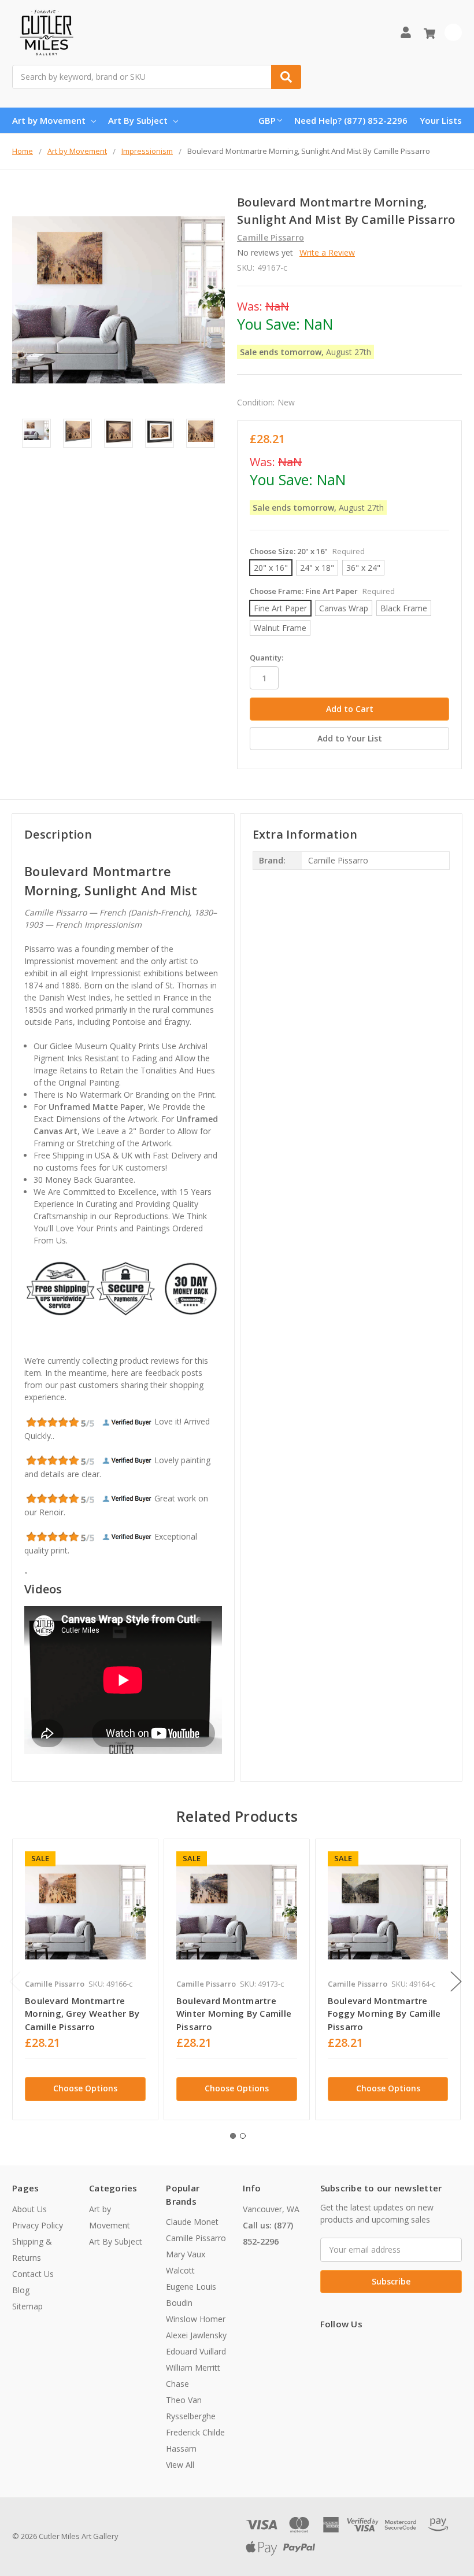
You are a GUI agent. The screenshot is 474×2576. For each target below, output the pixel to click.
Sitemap (27, 2306)
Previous (15, 1982)
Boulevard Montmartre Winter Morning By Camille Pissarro (234, 2014)
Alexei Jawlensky (196, 2335)
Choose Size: (307, 551)
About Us (29, 2209)
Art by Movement (49, 120)
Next (456, 1982)
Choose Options (85, 2088)
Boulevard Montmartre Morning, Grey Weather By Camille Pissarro (82, 2014)
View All (180, 2465)
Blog (21, 2290)
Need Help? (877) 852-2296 (351, 120)
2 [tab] (243, 2136)
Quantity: (266, 658)
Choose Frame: (322, 591)
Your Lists (441, 120)
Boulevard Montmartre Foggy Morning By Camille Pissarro (384, 2014)
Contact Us (33, 2274)
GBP (267, 120)
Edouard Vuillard (196, 2351)
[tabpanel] (85, 1979)
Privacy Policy (38, 2225)
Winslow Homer (196, 2319)
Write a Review (327, 252)
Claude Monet (192, 2222)
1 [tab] (233, 2136)
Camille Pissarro (196, 2238)
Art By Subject (138, 120)
